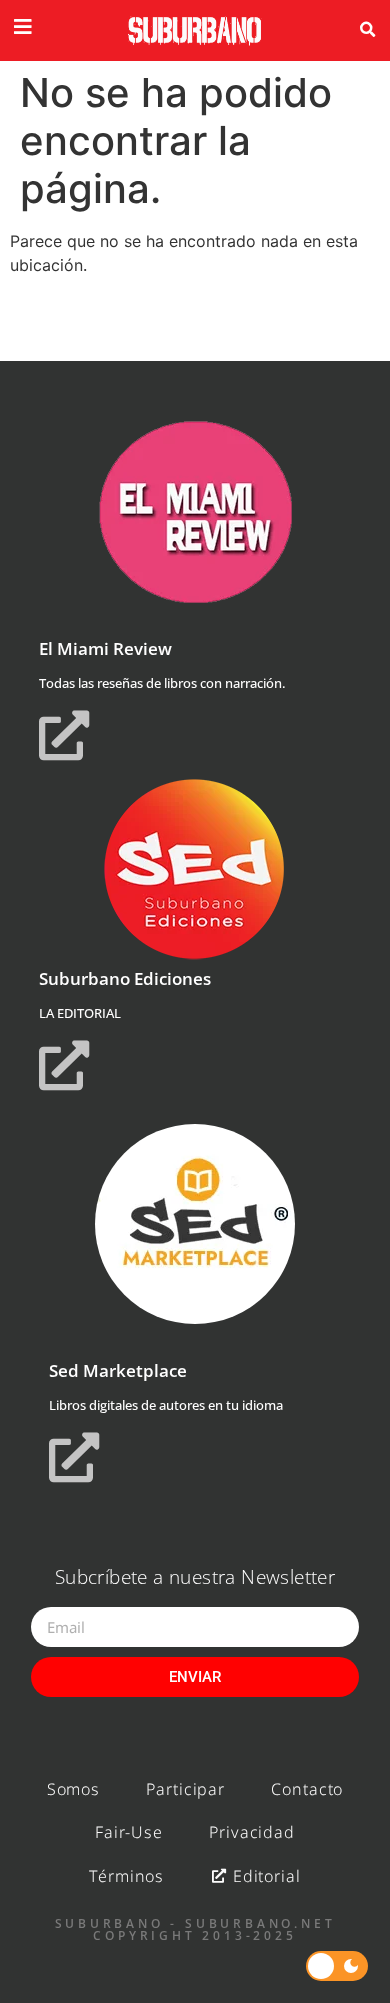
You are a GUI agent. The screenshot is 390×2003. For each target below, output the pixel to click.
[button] (367, 30)
